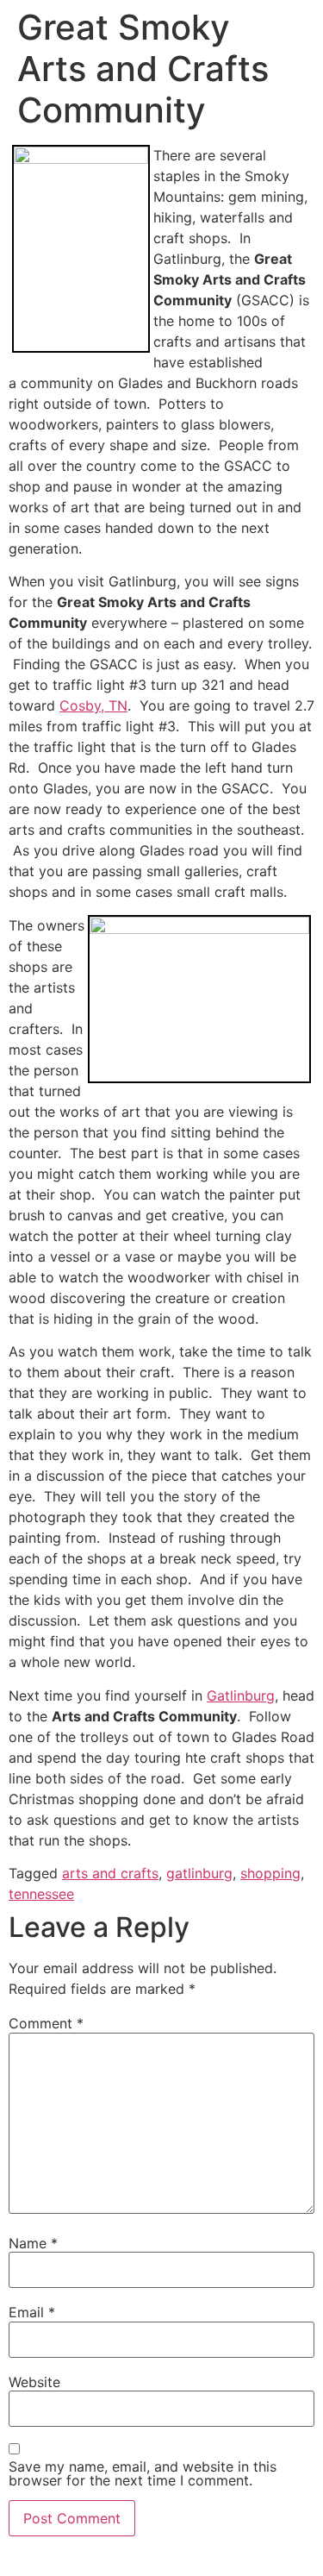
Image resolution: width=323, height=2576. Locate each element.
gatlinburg (199, 1873)
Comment (46, 2023)
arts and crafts (110, 1873)
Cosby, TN (93, 705)
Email (32, 2312)
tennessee (41, 1894)
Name (33, 2243)
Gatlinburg (241, 1695)
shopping (270, 1873)
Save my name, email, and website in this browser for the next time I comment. (143, 2473)
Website (34, 2382)
